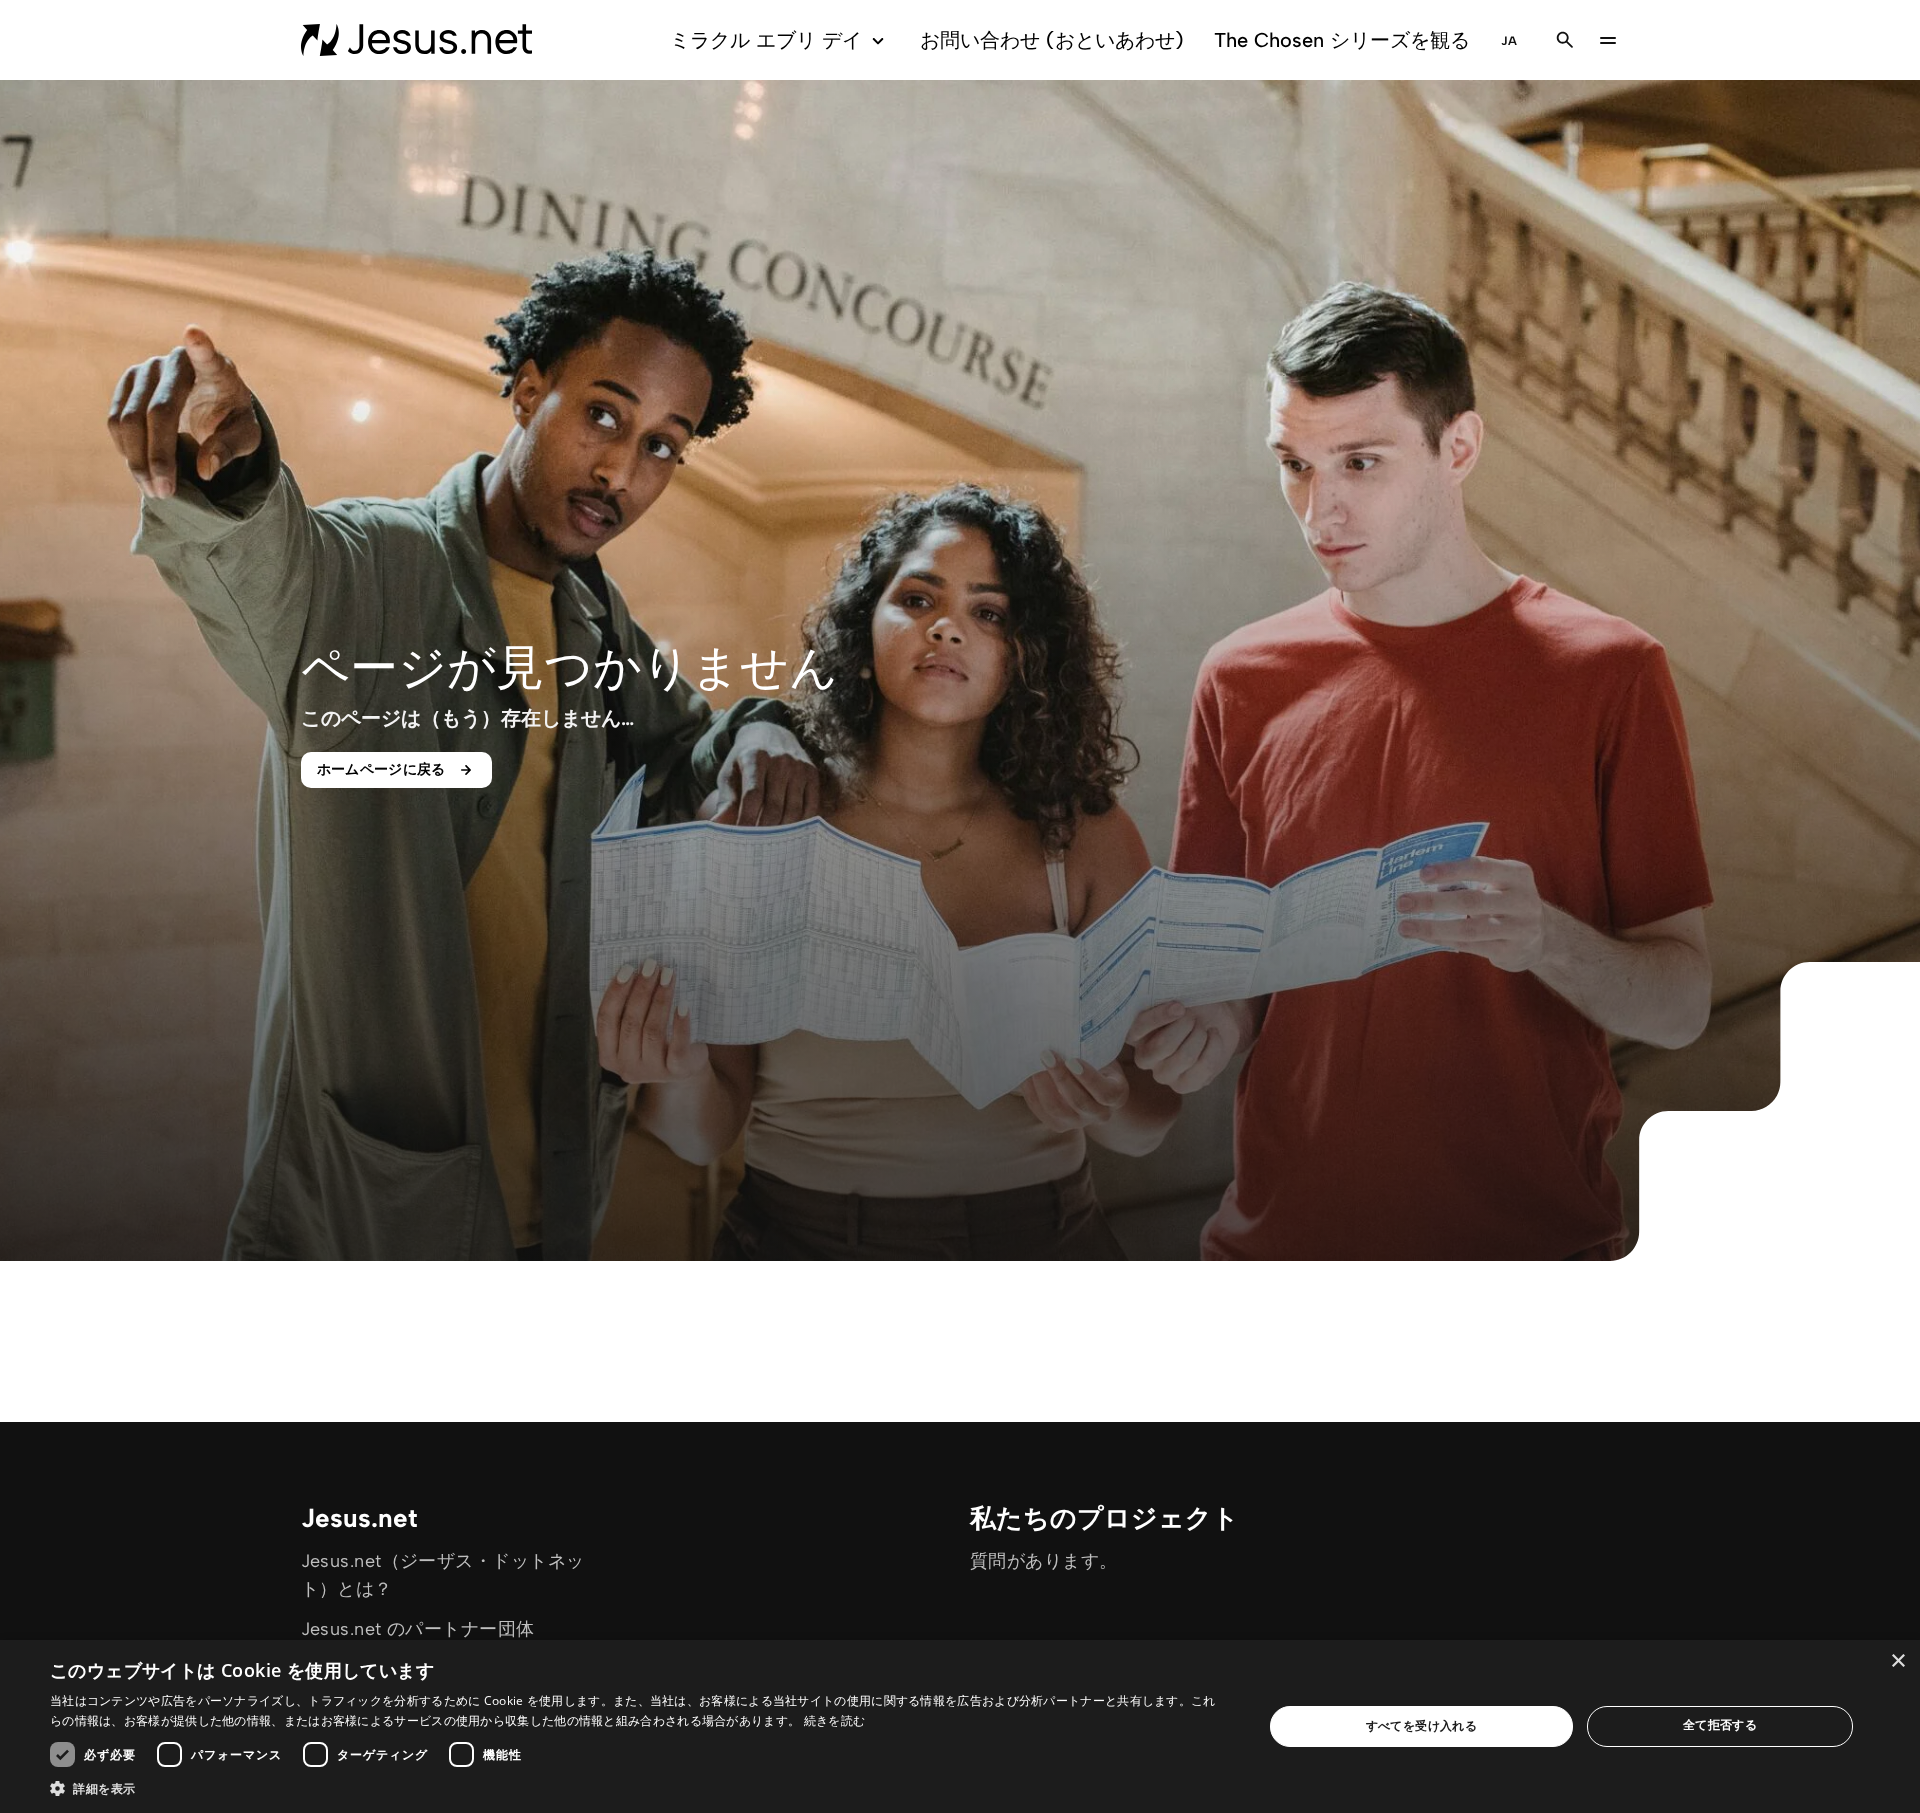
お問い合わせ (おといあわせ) (1052, 40)
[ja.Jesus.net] (416, 40)
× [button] (1897, 1661)
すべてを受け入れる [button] (1422, 1725)
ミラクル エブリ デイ (766, 40)
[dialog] (960, 1726)
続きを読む (835, 1720)
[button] (638, 1788)
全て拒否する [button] (1720, 1724)
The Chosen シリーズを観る (1342, 40)
